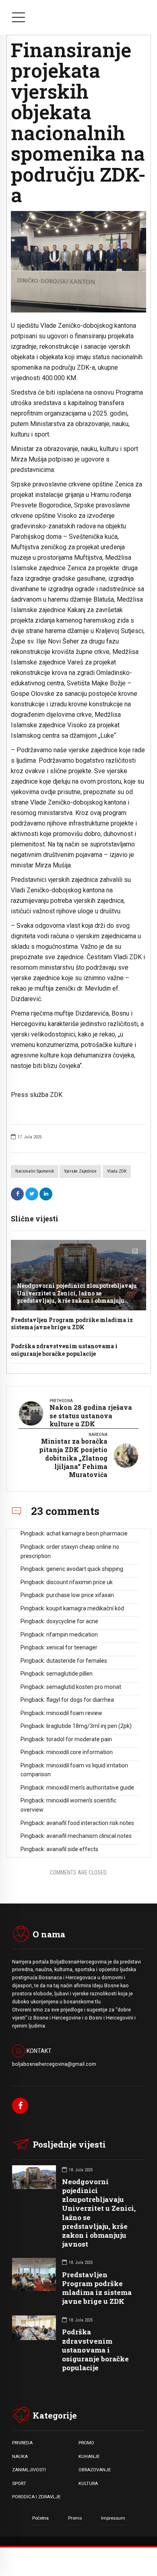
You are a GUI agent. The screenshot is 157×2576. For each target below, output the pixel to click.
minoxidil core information (80, 1752)
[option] (78, 262)
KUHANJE (89, 2456)
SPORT (19, 2483)
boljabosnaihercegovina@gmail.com (54, 2064)
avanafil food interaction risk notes (90, 1823)
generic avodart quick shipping (85, 1569)
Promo (75, 2518)
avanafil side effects (72, 1849)
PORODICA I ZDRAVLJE (36, 2497)
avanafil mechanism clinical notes (89, 1836)
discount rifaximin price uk (80, 1582)
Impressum (113, 2518)
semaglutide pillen (69, 1674)
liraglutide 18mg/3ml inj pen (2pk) (89, 1726)
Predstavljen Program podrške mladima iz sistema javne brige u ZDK (72, 1323)
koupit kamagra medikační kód (85, 1608)
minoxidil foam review (74, 1713)
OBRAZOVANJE (95, 2470)
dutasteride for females (77, 1661)
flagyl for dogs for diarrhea (80, 1700)
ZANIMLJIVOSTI (29, 2470)
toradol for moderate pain (79, 1739)
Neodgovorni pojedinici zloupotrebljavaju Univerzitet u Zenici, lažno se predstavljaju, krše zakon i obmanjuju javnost (77, 1297)
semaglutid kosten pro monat (84, 1687)
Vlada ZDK (117, 1171)
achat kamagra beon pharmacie (87, 1533)
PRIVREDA (22, 2443)
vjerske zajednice (80, 1171)
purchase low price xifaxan (80, 1595)
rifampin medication (72, 1635)
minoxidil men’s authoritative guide (90, 1788)
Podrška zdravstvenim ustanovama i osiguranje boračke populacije (64, 1350)
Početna (40, 2518)
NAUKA (20, 2456)
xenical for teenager (72, 1647)
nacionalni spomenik (35, 1171)
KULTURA (88, 2483)
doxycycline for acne (72, 1621)
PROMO (86, 2443)
